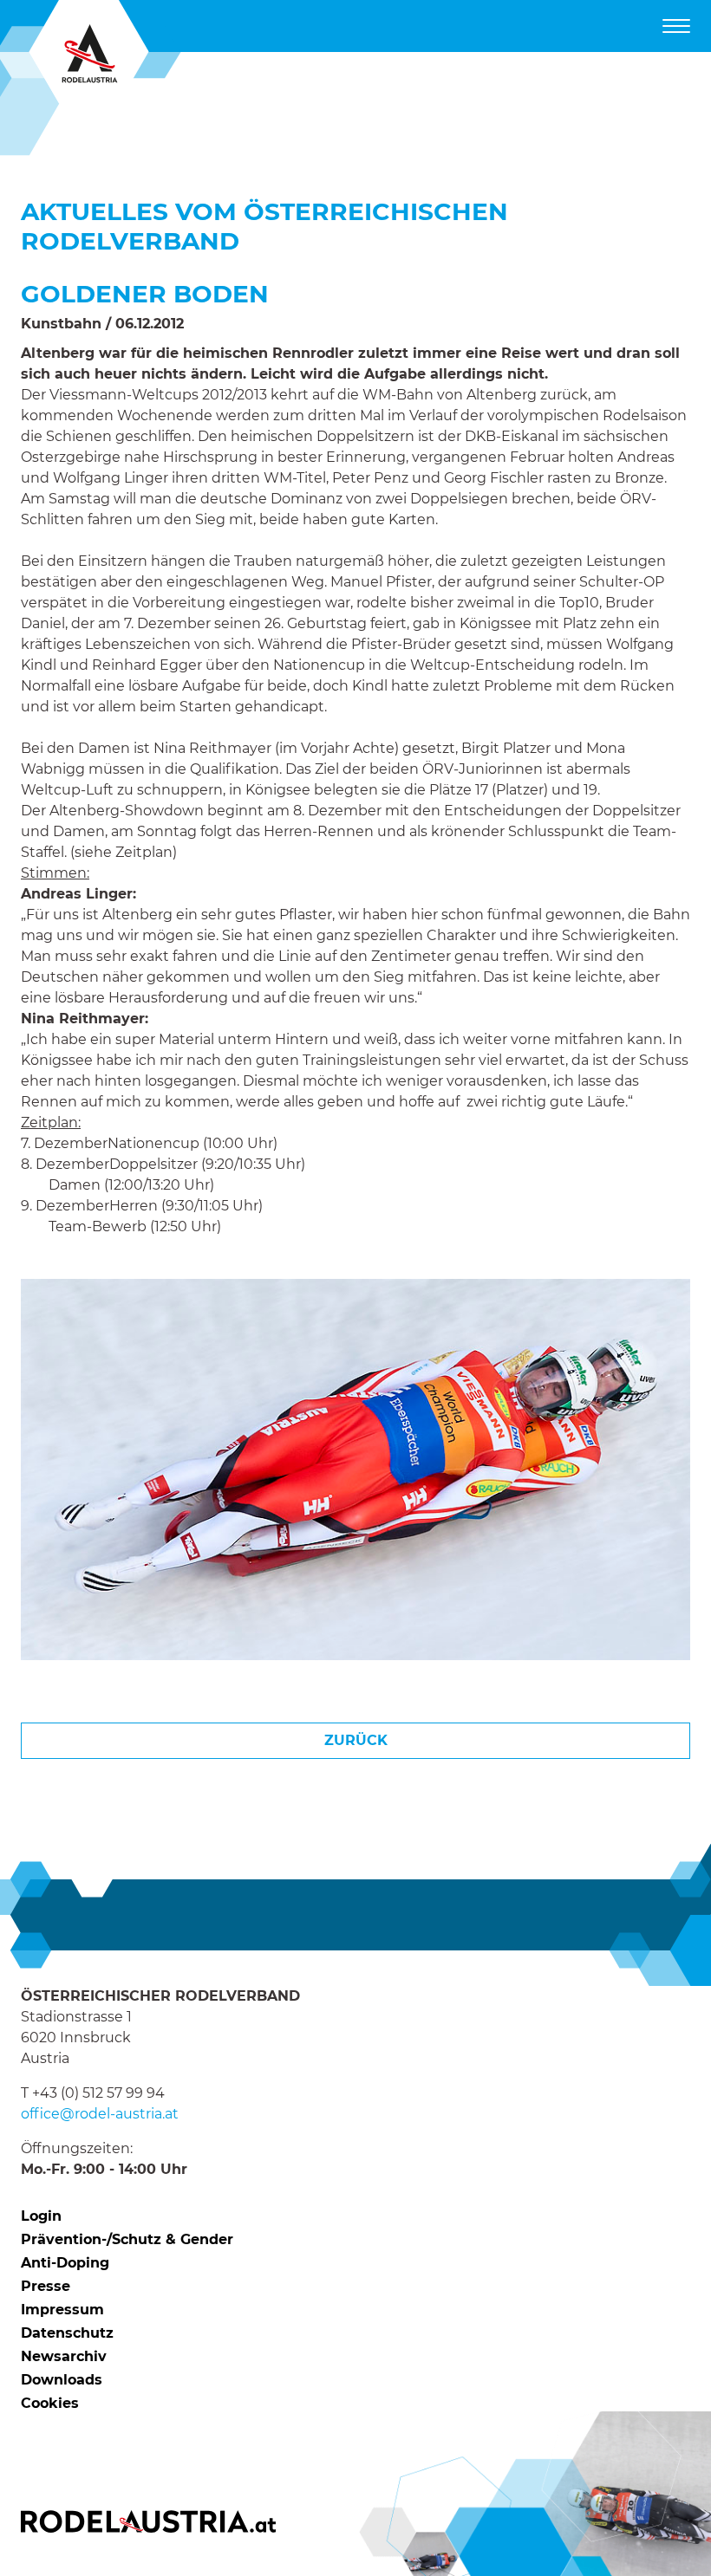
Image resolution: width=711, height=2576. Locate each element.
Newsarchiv (64, 2356)
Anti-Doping (65, 2263)
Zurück (356, 1740)
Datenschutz (67, 2333)
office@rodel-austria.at (100, 2114)
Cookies (50, 2403)
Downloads (62, 2380)
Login (41, 2216)
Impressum (62, 2310)
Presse (46, 2286)
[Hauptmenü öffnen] (676, 26)
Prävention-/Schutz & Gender (127, 2239)
